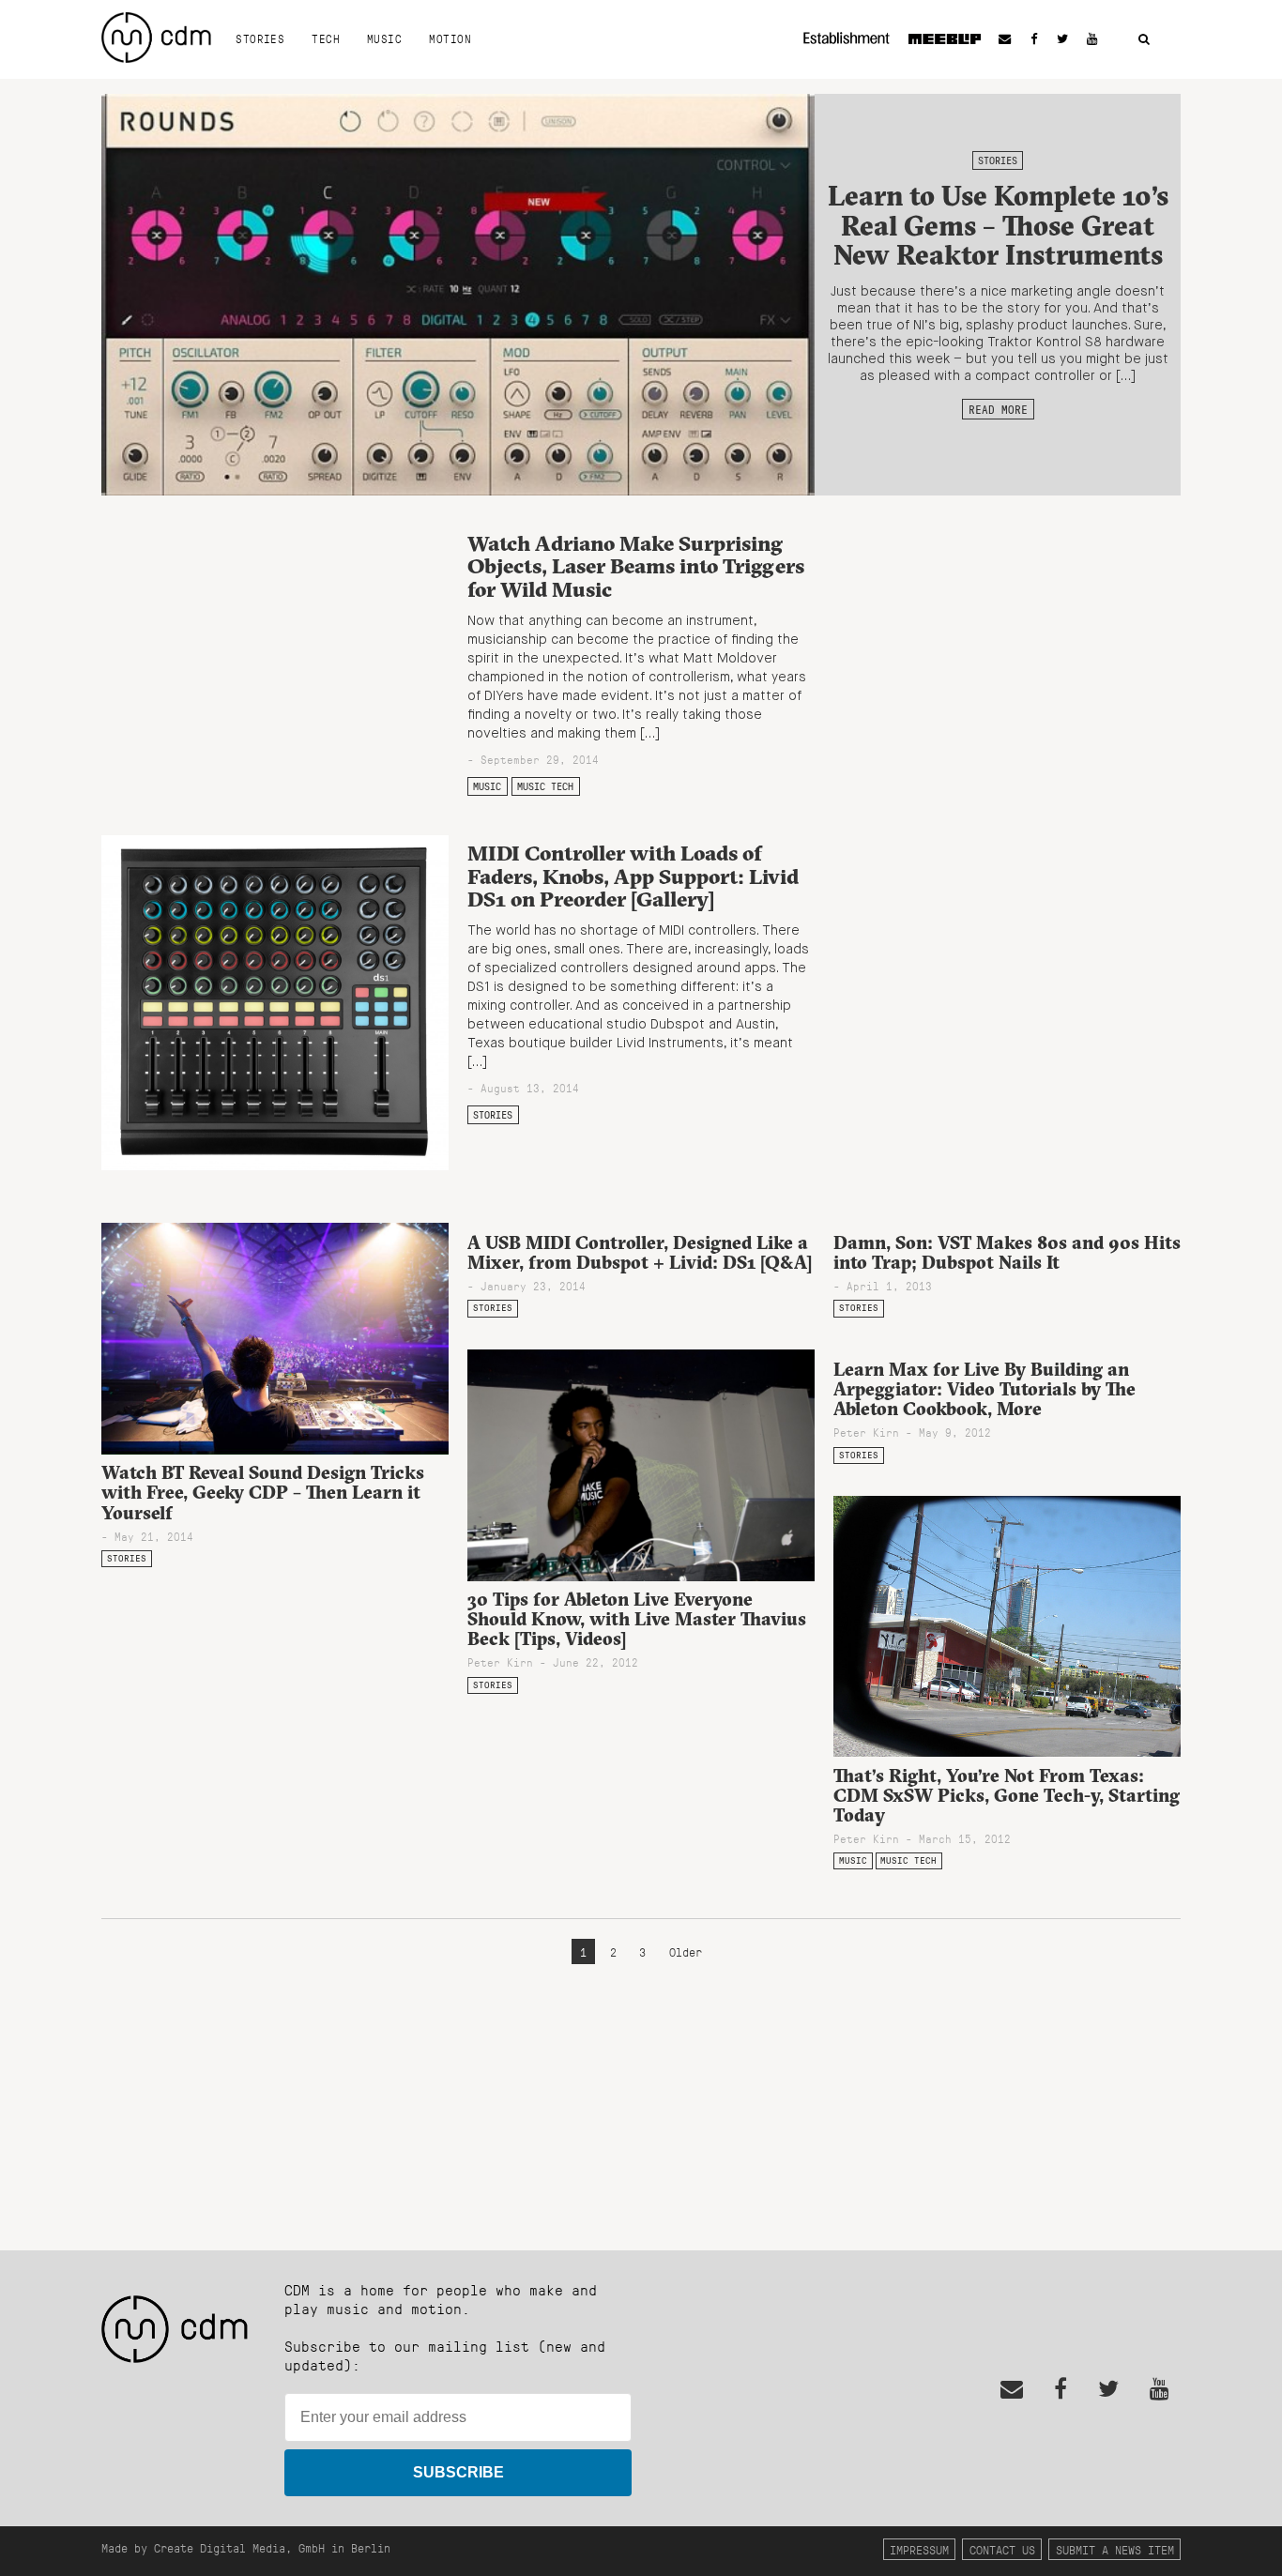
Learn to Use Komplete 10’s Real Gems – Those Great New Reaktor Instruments (998, 225)
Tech (326, 38)
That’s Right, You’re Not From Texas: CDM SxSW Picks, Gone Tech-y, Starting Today (1007, 1795)
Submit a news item (1115, 2549)
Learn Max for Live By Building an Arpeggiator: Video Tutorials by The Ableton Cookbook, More (984, 1389)
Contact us (1002, 2549)
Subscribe (458, 2472)
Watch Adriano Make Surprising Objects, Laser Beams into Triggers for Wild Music (636, 566)
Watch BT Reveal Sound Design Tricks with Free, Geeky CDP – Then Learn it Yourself (263, 1492)
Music (384, 38)
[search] (1144, 40)
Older (686, 1951)
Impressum (919, 2549)
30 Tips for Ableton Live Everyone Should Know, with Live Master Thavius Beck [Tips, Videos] (637, 1619)
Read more (998, 409)
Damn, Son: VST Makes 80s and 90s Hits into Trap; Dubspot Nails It (1007, 1252)
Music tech (545, 786)
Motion (450, 38)
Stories (260, 38)
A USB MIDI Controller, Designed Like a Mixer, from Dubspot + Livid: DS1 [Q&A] (640, 1252)
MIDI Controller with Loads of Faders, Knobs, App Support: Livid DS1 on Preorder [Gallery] (633, 876)
